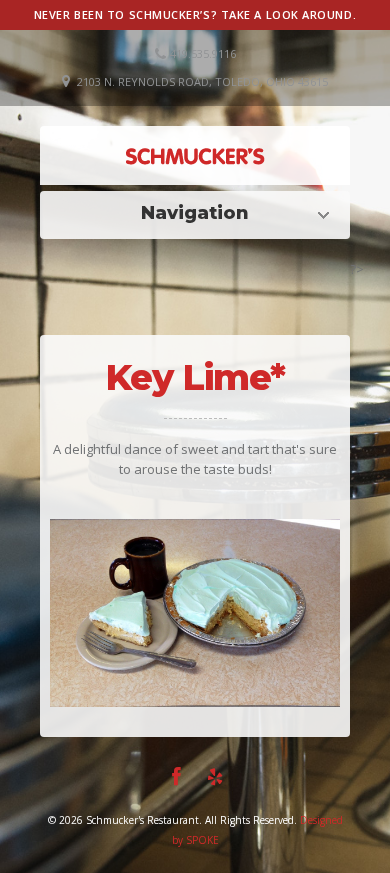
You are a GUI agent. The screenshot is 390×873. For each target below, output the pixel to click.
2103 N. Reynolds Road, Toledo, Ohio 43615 (202, 81)
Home (200, 213)
